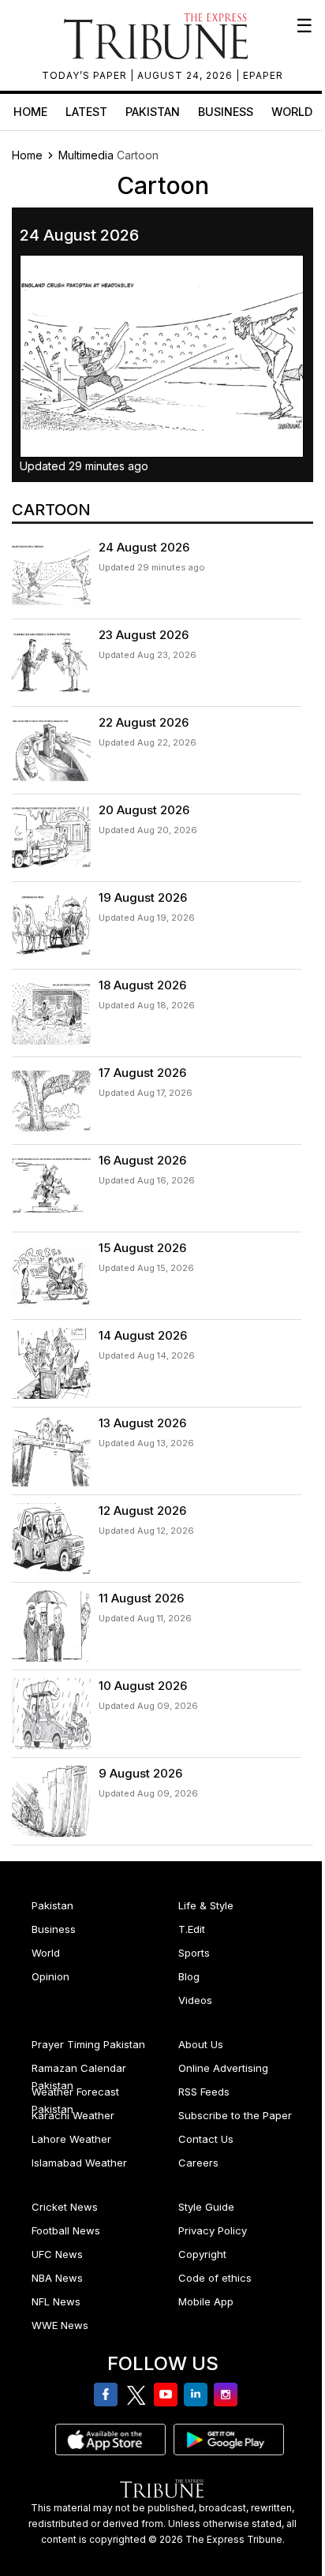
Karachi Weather (73, 2115)
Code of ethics (215, 2278)
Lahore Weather (71, 2139)
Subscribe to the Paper (235, 2115)
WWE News (60, 2325)
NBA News (57, 2278)
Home (30, 112)
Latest (86, 112)
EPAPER (263, 75)
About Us (201, 2044)
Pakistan (153, 112)
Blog (189, 1976)
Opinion (50, 1976)
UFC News (57, 2254)
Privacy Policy (213, 2230)
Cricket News (65, 2207)
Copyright (202, 2254)
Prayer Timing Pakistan (88, 2044)
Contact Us (206, 2139)
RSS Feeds (204, 2092)
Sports (194, 1953)
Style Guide (206, 2207)
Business (226, 112)
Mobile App (206, 2301)
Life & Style (206, 1905)
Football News (66, 2230)
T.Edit (192, 1929)
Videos (195, 2000)
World (292, 112)
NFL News (56, 2301)
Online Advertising (223, 2068)
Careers (198, 2163)
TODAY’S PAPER (86, 75)
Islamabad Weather (79, 2163)
